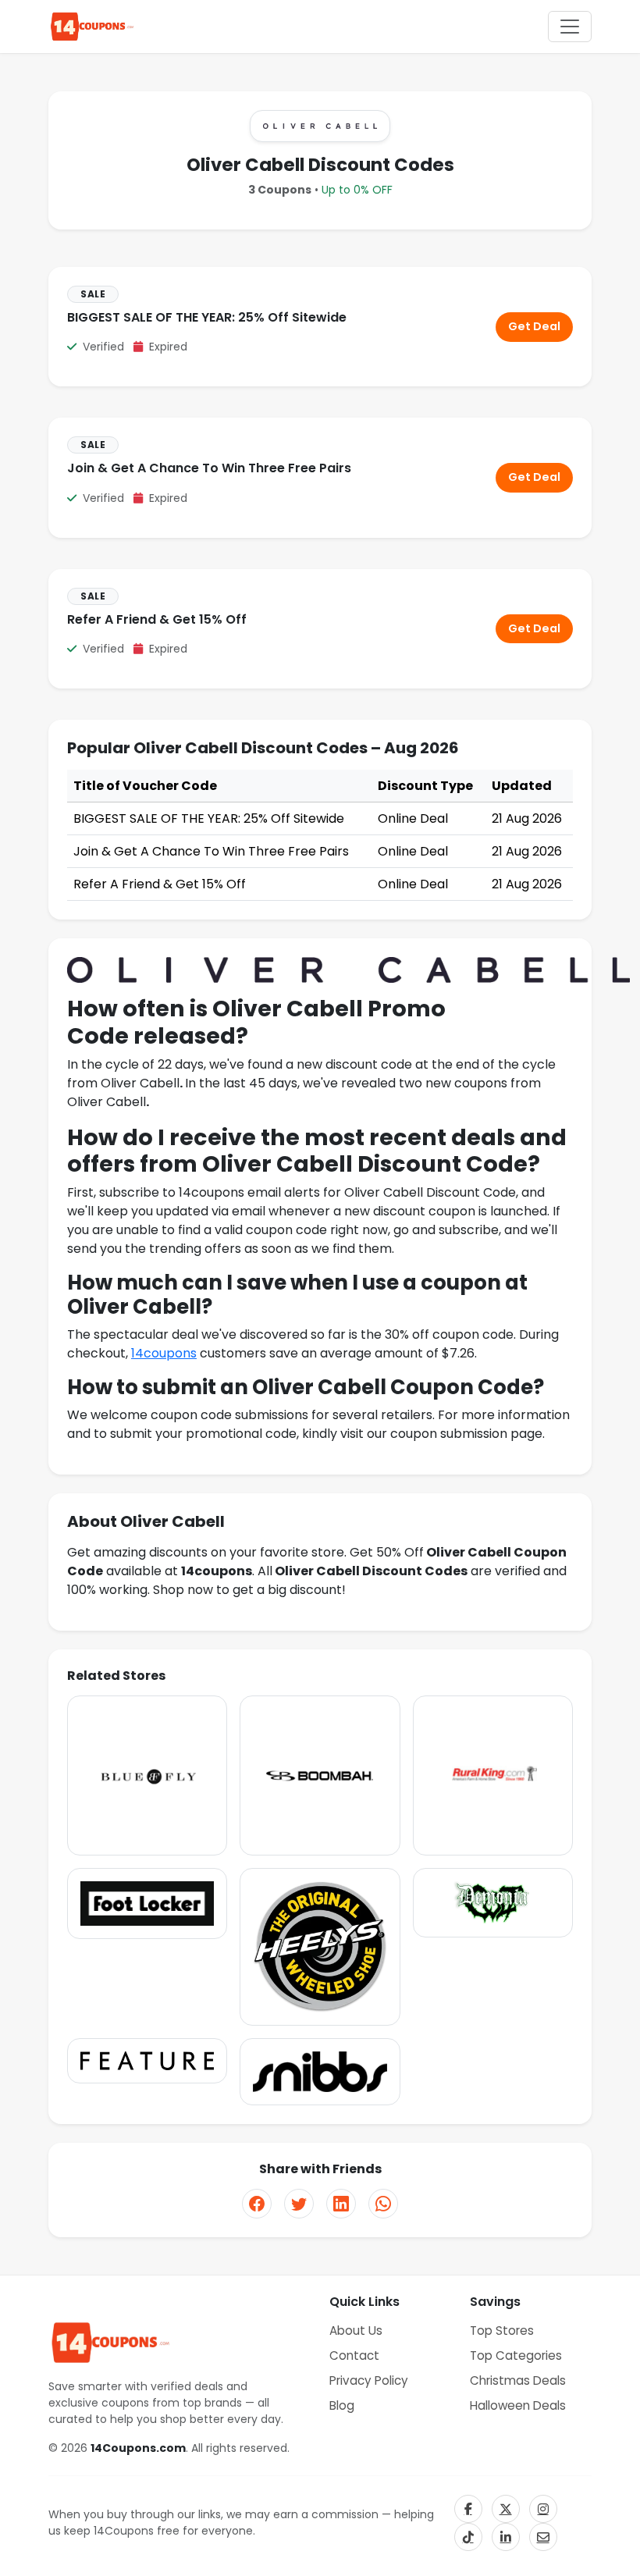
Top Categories (516, 2355)
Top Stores (502, 2330)
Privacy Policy (369, 2380)
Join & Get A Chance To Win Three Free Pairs (209, 468)
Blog (342, 2405)
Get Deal (534, 326)
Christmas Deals (518, 2380)
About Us (356, 2330)
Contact (354, 2355)
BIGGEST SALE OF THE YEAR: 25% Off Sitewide (207, 317)
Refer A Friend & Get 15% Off (157, 619)
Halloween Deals (518, 2405)
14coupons (164, 1353)
